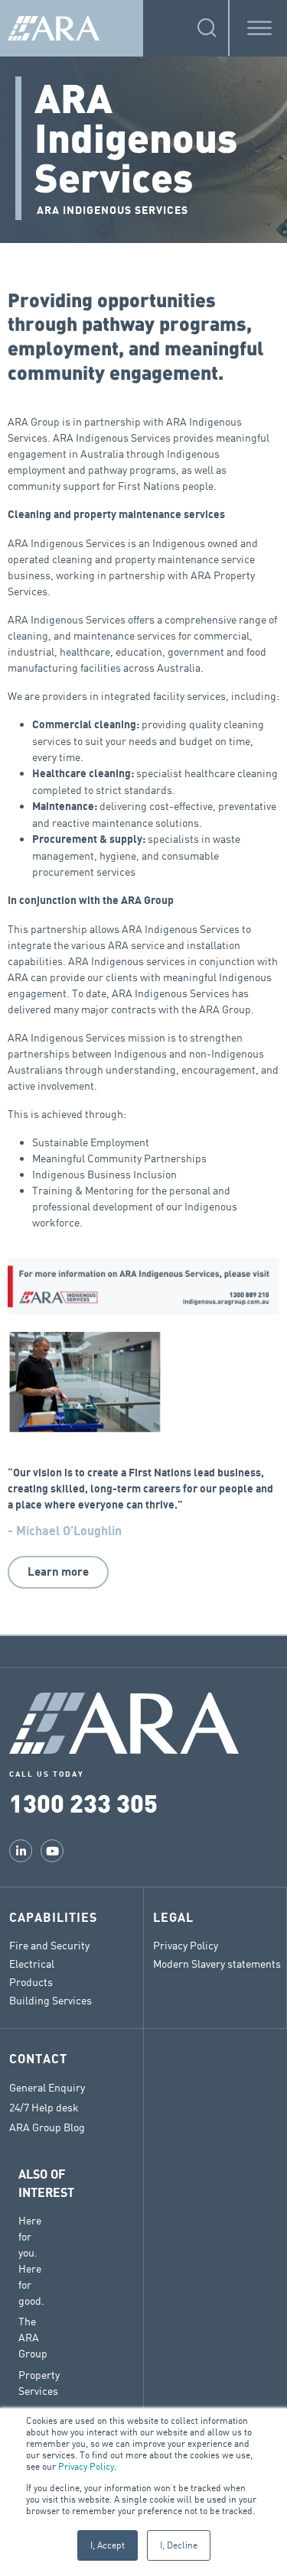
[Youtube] (52, 1851)
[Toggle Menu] (259, 28)
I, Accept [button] (108, 2545)
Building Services (51, 2000)
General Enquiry (47, 2088)
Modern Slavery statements (217, 1964)
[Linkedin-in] (21, 1851)
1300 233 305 (83, 1802)
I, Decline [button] (179, 2545)
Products (31, 1982)
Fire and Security (49, 1945)
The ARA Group (33, 2337)
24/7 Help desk (44, 2108)
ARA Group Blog (47, 2127)
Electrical (32, 1964)
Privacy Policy (86, 2466)
